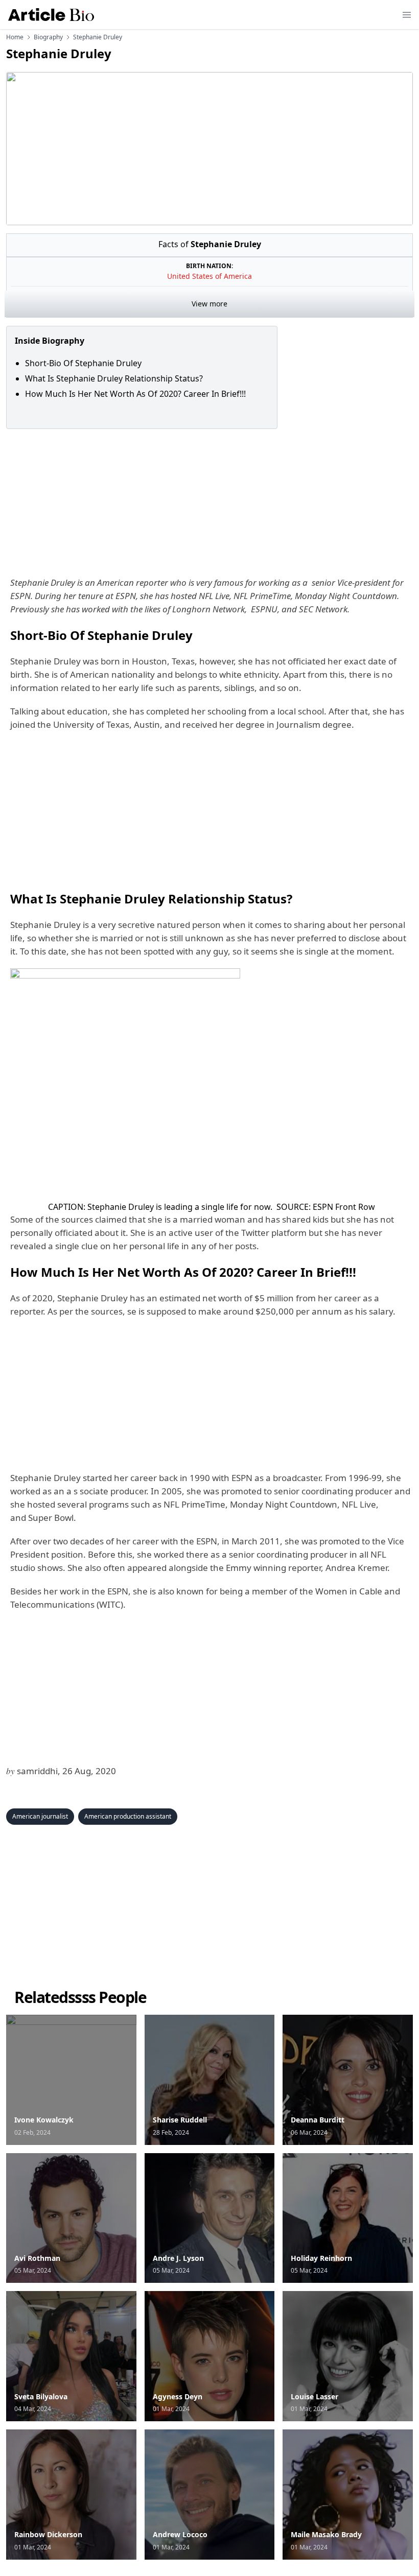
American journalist (40, 1816)
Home (15, 37)
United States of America (209, 276)
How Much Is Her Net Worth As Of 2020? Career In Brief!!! (136, 394)
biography (48, 37)
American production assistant (128, 1816)
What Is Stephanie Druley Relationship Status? (114, 378)
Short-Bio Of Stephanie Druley (83, 363)
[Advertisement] (209, 500)
